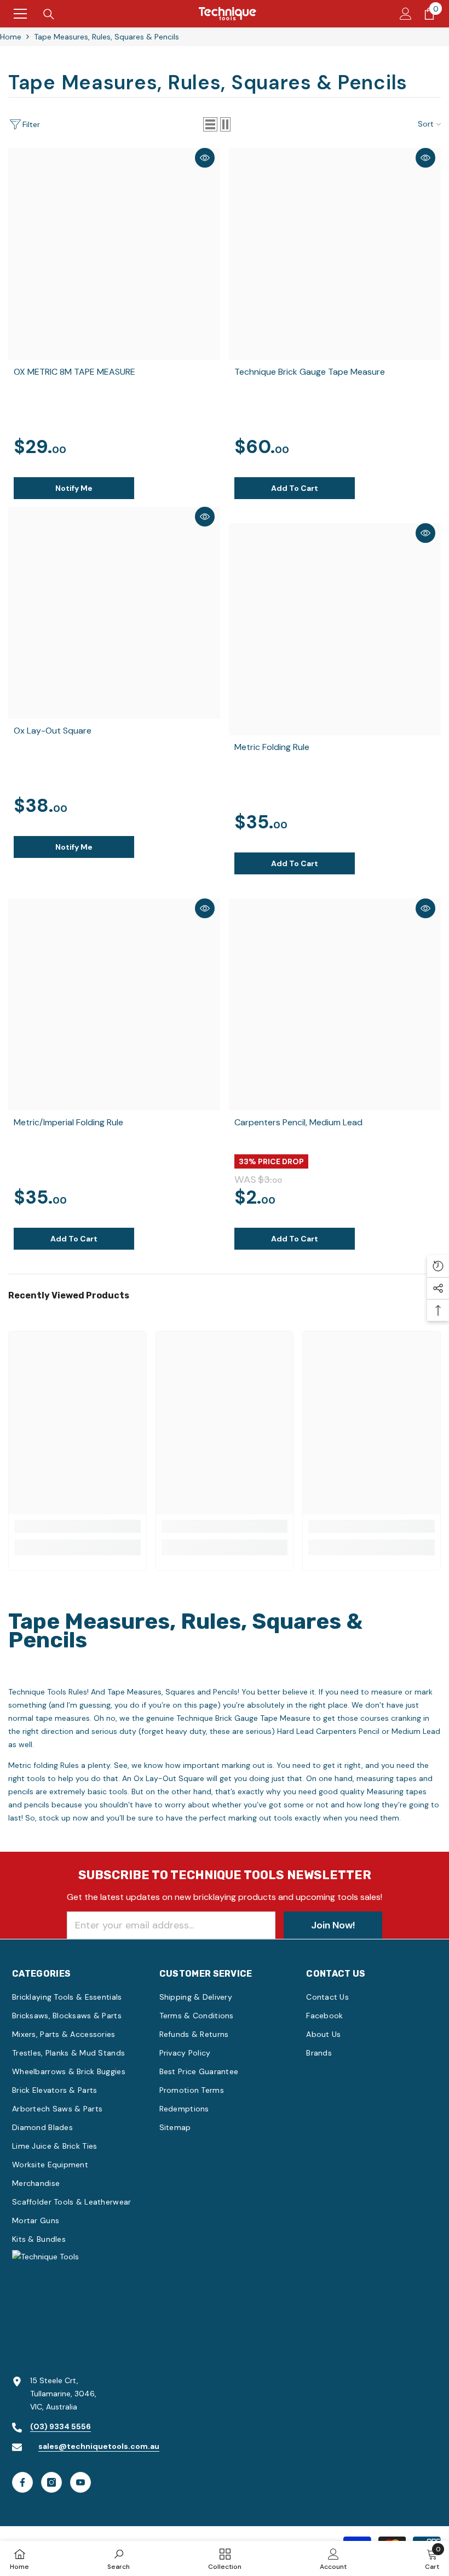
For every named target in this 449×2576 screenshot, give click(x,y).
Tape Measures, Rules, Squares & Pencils (107, 37)
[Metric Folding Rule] (335, 629)
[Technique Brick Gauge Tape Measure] (335, 254)
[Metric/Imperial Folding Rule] (114, 1004)
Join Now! (333, 1925)
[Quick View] (205, 158)
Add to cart (295, 488)
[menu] (20, 14)
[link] (77, 1526)
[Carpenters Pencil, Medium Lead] (335, 1004)
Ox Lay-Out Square (169, 1778)
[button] (210, 124)
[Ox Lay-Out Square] (114, 613)
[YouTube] (80, 2482)
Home (11, 37)
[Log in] (406, 14)
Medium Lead (416, 1731)
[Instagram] (51, 2482)
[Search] (49, 14)
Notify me (74, 488)
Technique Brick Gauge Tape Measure (243, 1718)
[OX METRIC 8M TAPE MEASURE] (114, 254)
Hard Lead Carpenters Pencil (328, 1731)
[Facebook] (22, 2482)
